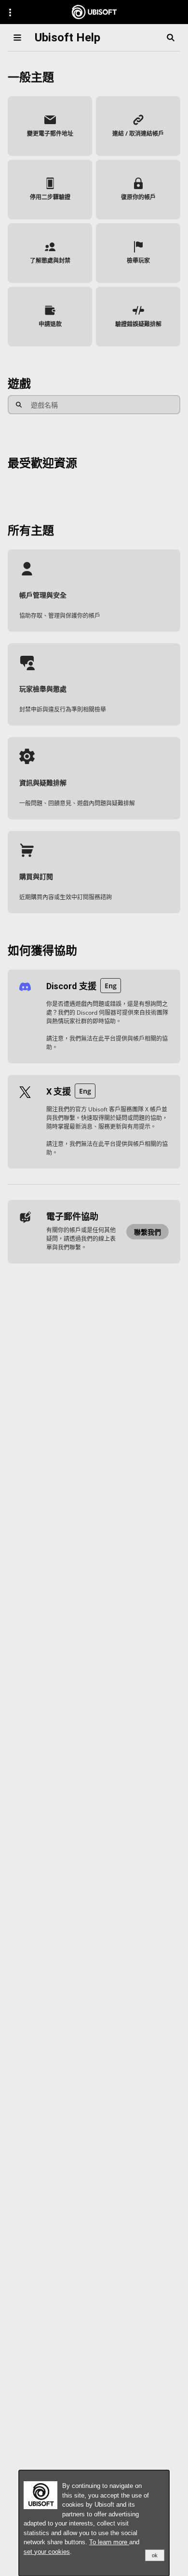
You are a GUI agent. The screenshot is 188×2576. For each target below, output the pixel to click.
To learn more (109, 2542)
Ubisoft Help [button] (67, 38)
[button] (50, 126)
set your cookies (47, 2552)
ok (155, 2555)
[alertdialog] (94, 2523)
